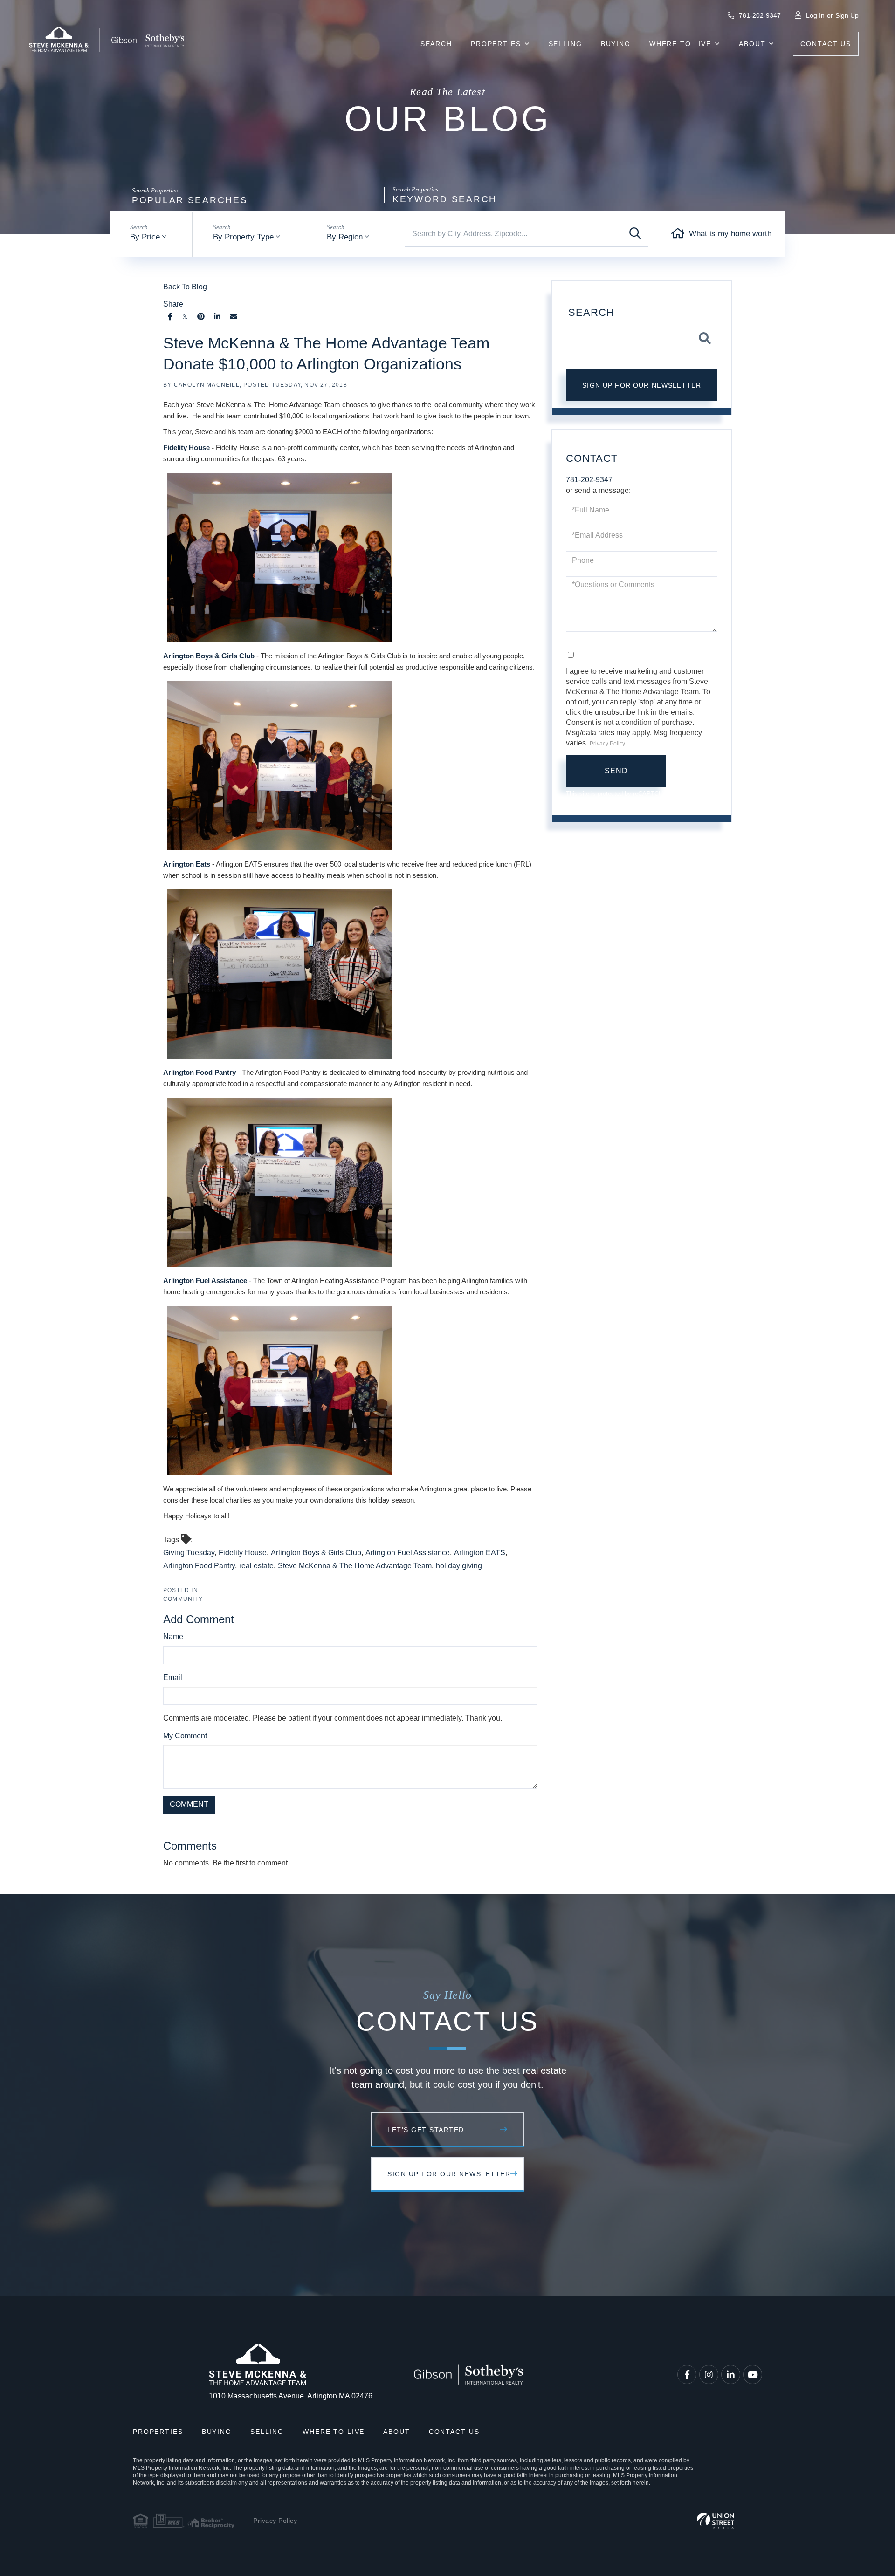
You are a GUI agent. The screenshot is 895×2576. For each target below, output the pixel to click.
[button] (635, 234)
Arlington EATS (480, 1553)
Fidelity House (186, 448)
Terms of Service (384, 1825)
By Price (145, 237)
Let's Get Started (426, 2130)
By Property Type (243, 237)
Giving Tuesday (189, 1553)
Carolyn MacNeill (207, 385)
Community (183, 1599)
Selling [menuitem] (565, 44)
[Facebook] (170, 317)
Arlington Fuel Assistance (205, 1281)
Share (173, 304)
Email (173, 1677)
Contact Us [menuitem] (826, 44)
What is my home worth (730, 234)
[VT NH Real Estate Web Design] (716, 2521)
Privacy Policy (328, 1825)
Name (173, 1636)
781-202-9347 (759, 15)
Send (616, 771)
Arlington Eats (187, 864)
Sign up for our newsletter (642, 385)
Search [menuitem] (436, 44)
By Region (345, 237)
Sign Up (847, 15)
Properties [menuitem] (496, 44)
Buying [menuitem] (616, 44)
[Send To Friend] (234, 317)
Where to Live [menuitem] (680, 44)
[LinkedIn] (217, 317)
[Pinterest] (201, 317)
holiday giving (459, 1566)
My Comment (185, 1736)
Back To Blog (185, 287)
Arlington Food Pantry (200, 1072)
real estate (256, 1566)
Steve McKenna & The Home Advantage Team (355, 1566)
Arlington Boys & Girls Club (209, 656)
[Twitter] (185, 317)
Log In (815, 15)
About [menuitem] (752, 44)
